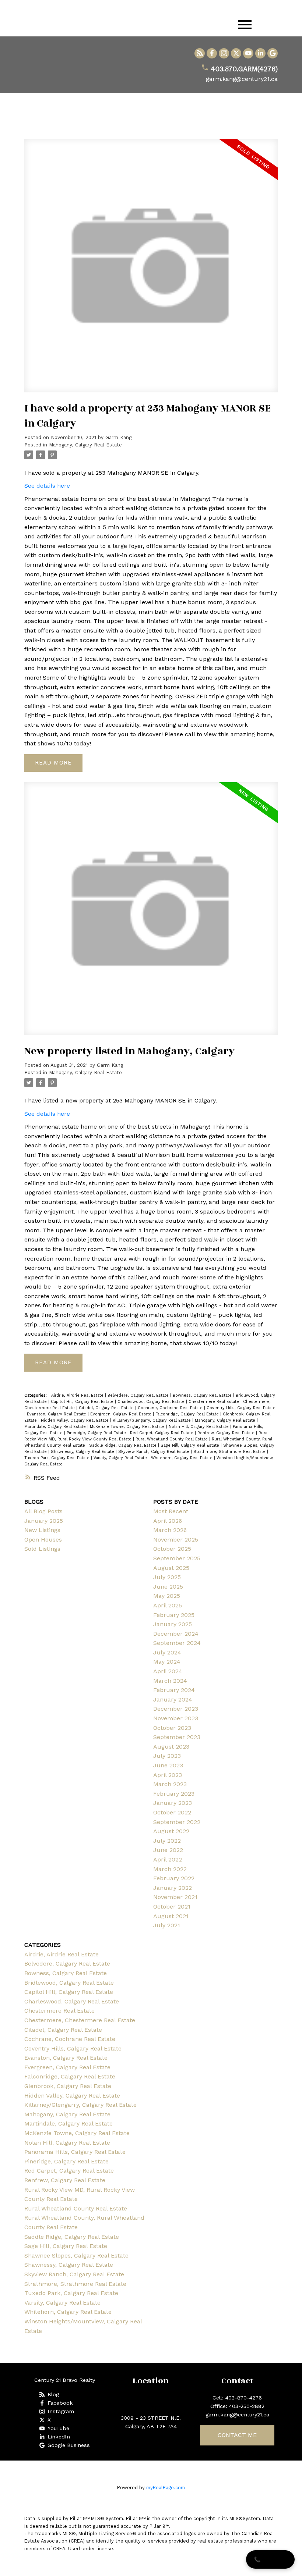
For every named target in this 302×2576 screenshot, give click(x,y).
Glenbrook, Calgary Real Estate (68, 2086)
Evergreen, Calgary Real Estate (122, 1414)
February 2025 (174, 1615)
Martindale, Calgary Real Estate (56, 1427)
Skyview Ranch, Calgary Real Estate (154, 1452)
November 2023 (176, 1718)
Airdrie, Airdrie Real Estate (78, 1395)
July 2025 (167, 1577)
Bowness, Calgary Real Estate (203, 1395)
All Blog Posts (43, 1511)
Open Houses (43, 1540)
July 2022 (167, 1841)
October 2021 (172, 1907)
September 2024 (177, 1643)
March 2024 (170, 1681)
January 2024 (173, 1699)
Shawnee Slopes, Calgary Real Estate (76, 2256)
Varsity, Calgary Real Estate (121, 1458)
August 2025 (171, 1568)
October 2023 (172, 1728)
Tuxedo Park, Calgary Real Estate (58, 1458)
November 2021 (175, 1897)
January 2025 (44, 1521)
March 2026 (170, 1530)
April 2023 (168, 1775)
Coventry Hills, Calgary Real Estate (241, 1408)
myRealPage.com (166, 2488)
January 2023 (173, 1803)
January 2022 (173, 1888)
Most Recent (171, 1511)
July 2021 (167, 1925)
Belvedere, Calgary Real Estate (139, 1395)
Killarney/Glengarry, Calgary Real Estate (152, 1420)
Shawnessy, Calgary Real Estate (83, 1452)
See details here (47, 486)
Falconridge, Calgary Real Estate (188, 1414)
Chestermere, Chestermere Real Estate (80, 2020)
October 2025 (172, 1549)
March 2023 (170, 1784)
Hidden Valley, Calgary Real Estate (75, 1420)
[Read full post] (151, 270)
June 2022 (168, 1850)
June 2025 (168, 1587)
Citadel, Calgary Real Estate (107, 1408)
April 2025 (168, 1605)
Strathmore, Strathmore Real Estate (230, 1452)
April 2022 (168, 1859)
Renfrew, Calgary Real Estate (227, 1433)
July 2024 (167, 1652)
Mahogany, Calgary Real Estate (85, 445)
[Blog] (200, 53)
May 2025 (167, 1596)
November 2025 (176, 1540)
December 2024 (176, 1634)
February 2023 (174, 1794)
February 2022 (174, 1878)
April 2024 (168, 1671)
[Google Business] (273, 53)
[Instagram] (224, 53)
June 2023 (168, 1765)
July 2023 (167, 1756)
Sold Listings (42, 1549)
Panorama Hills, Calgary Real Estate (75, 2152)
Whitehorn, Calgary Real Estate (182, 1458)
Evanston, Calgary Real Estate (57, 1414)
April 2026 (168, 1521)
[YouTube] (248, 53)
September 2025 (177, 1558)
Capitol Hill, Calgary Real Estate (83, 1402)
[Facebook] (212, 53)
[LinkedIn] (260, 53)
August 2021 (171, 1916)
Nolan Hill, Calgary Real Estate (199, 1427)
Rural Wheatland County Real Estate (172, 1439)
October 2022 (172, 1812)
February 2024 (174, 1690)
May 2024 (167, 1662)
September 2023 (177, 1737)
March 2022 (170, 1869)
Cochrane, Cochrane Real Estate (171, 1408)
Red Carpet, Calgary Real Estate (162, 1433)
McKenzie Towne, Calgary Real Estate (128, 1427)
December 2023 (176, 1709)
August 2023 (171, 1747)
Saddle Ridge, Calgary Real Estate (124, 1445)
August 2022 (171, 1831)
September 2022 (177, 1822)
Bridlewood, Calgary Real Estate (69, 1983)
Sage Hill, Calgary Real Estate (191, 1445)
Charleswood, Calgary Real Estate (152, 1402)
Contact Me (237, 2435)
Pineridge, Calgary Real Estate (97, 1433)
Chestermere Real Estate (215, 1402)
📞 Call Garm (270, 2559)
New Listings (42, 1530)
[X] (236, 53)
